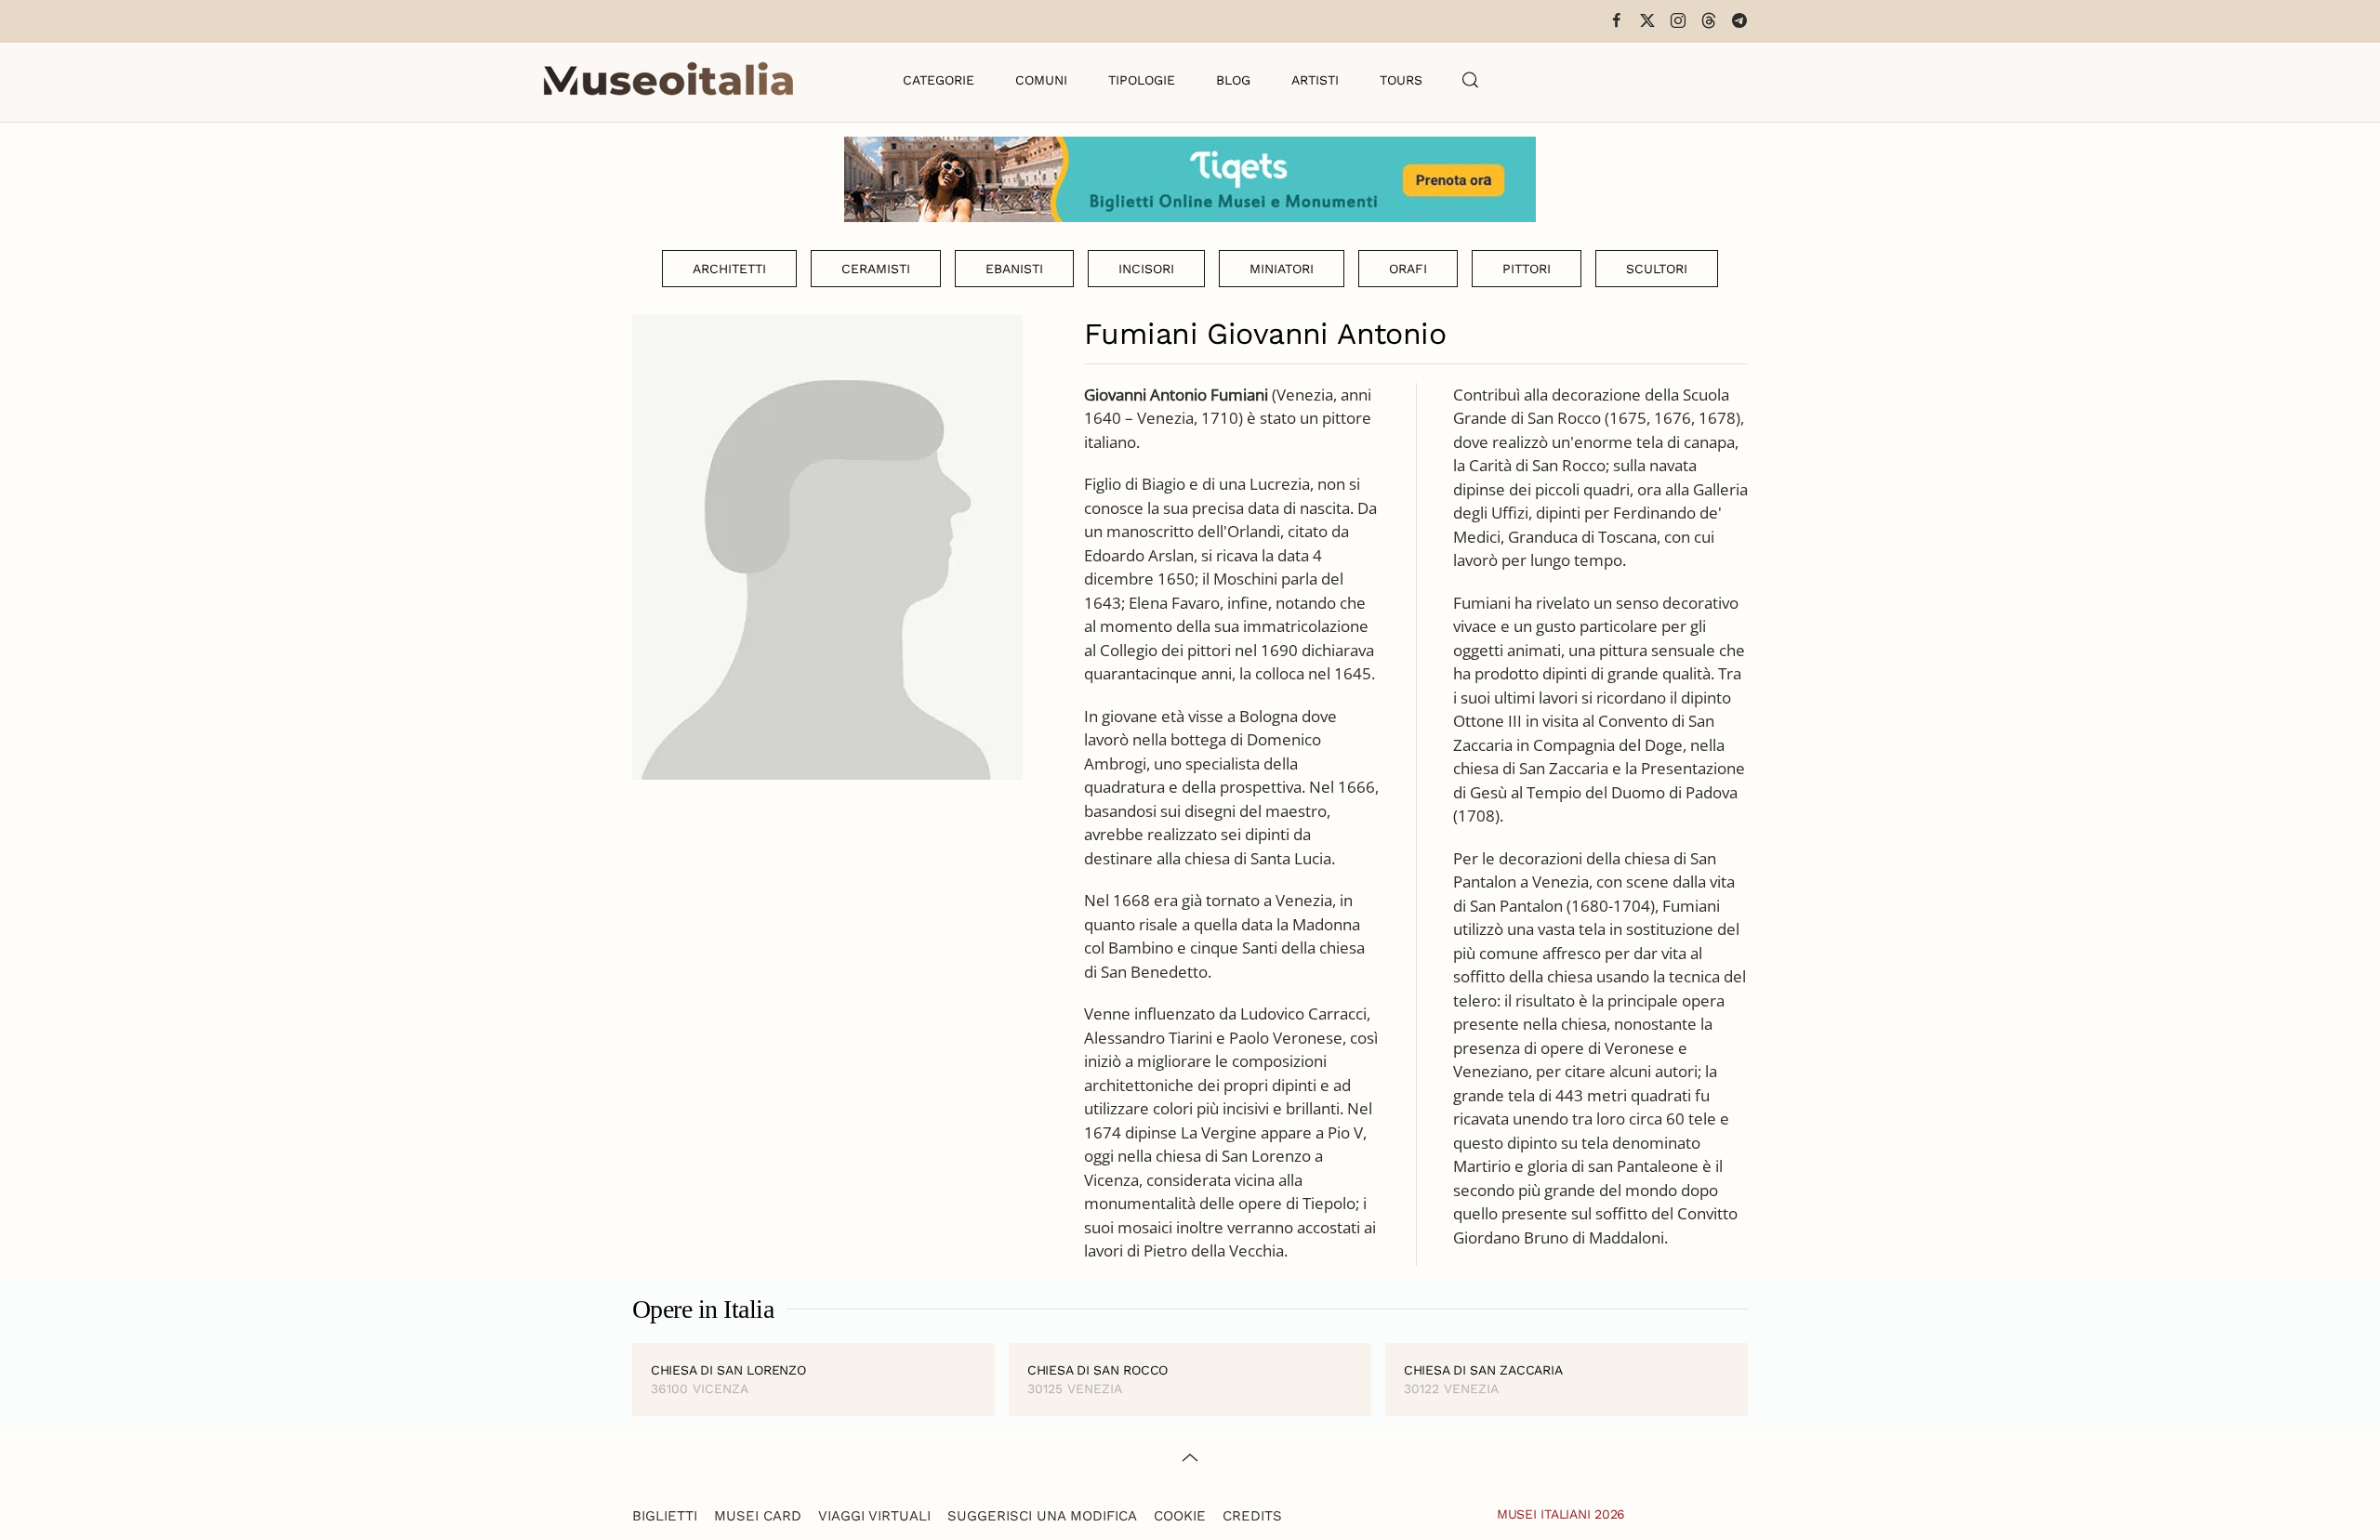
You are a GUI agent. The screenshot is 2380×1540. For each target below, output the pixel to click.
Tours (1401, 80)
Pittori (1527, 269)
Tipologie (1142, 80)
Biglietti (665, 1516)
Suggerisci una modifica (1042, 1516)
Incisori (1146, 269)
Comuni (1041, 80)
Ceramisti (876, 269)
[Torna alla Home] (668, 80)
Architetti (729, 269)
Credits (1252, 1516)
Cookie (1180, 1516)
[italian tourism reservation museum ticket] (1190, 179)
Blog (1233, 80)
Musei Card (758, 1516)
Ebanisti (1014, 269)
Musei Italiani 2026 (1561, 1514)
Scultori (1657, 269)
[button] (1471, 80)
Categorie (939, 80)
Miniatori (1282, 269)
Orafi (1408, 269)
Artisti (1315, 80)
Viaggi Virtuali (874, 1516)
